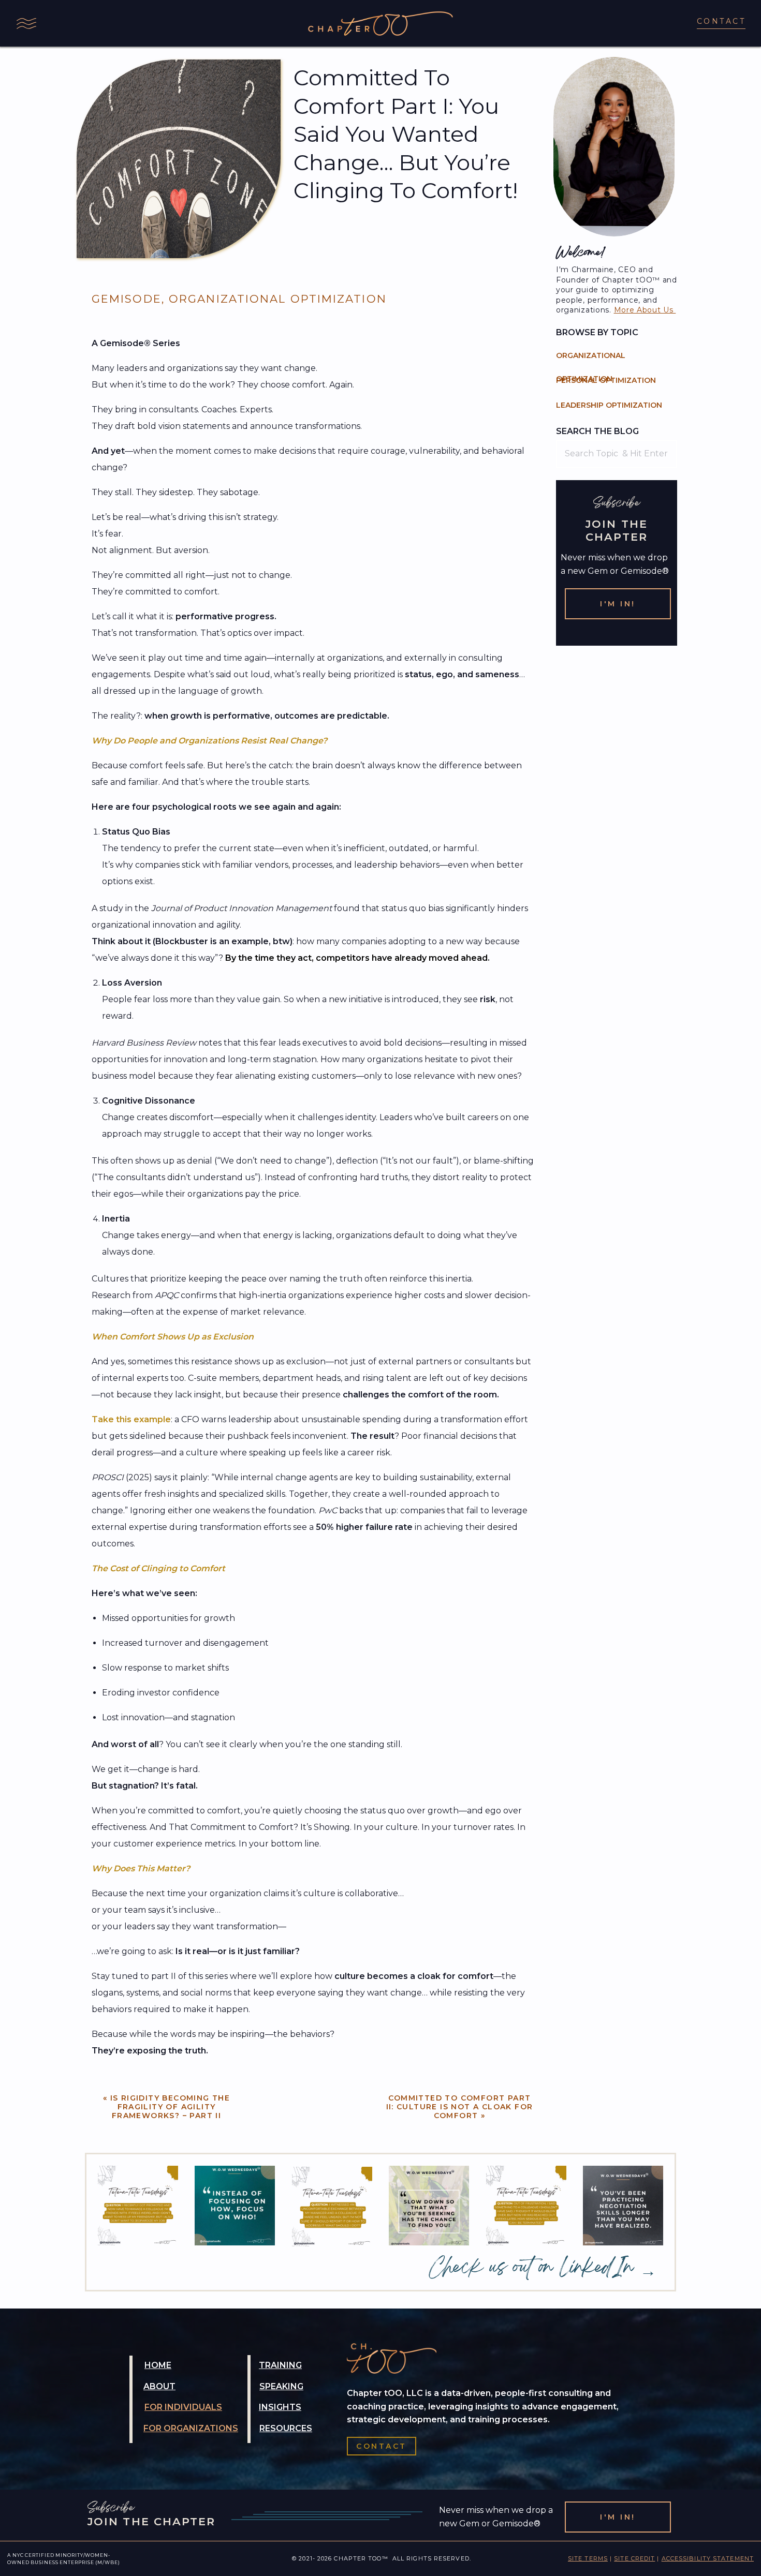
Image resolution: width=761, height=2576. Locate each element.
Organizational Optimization (278, 299)
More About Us (645, 310)
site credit (634, 2558)
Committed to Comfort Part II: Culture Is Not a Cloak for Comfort (460, 2107)
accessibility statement (708, 2558)
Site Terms (588, 2558)
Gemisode (127, 299)
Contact (721, 21)
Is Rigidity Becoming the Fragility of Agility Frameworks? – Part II (170, 2107)
